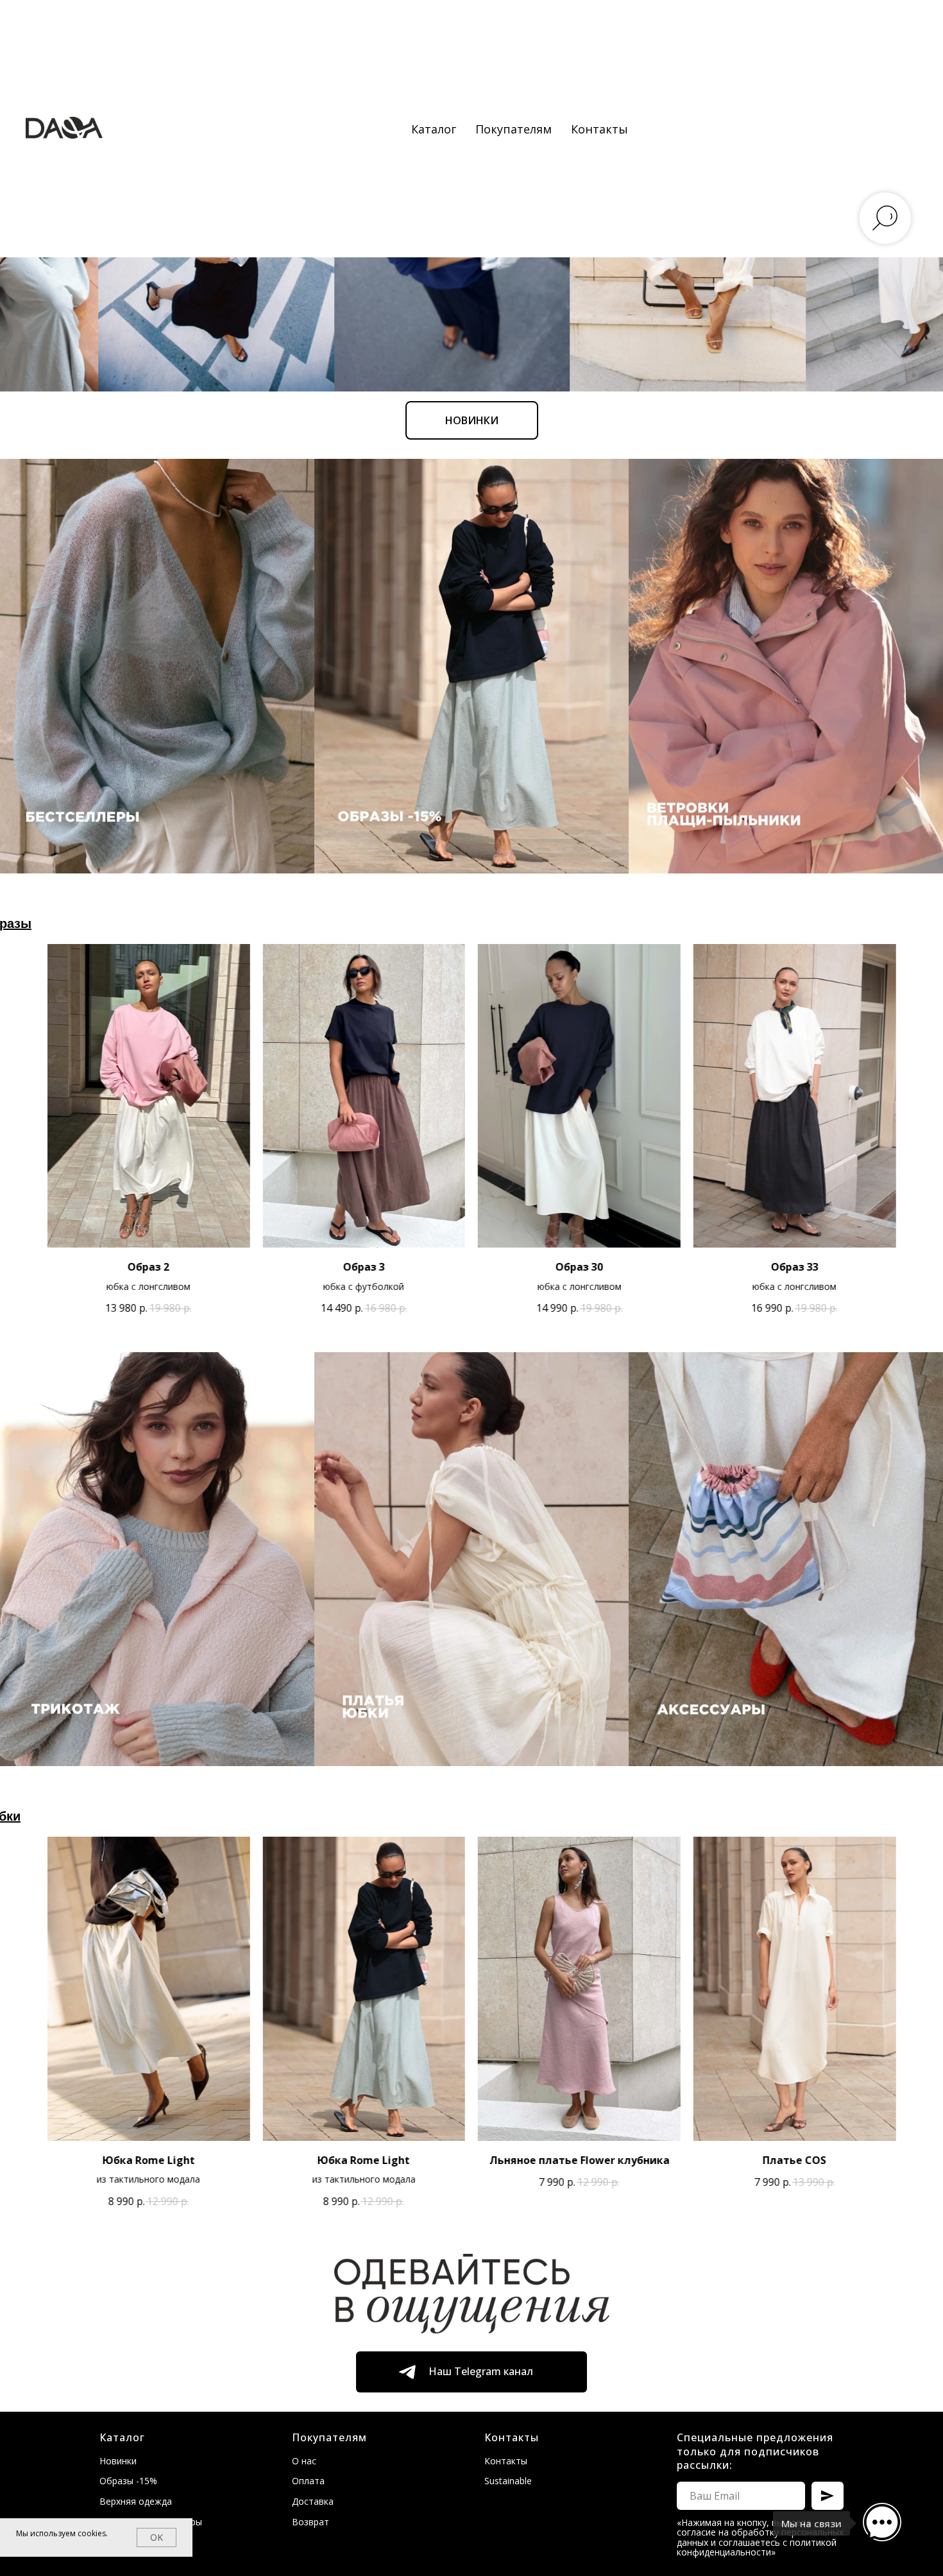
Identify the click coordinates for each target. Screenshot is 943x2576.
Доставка (313, 2501)
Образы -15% (128, 2481)
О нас (304, 2461)
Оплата (308, 2481)
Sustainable (508, 2481)
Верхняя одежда (136, 2501)
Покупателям (514, 129)
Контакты (599, 129)
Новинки (118, 2461)
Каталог (434, 129)
